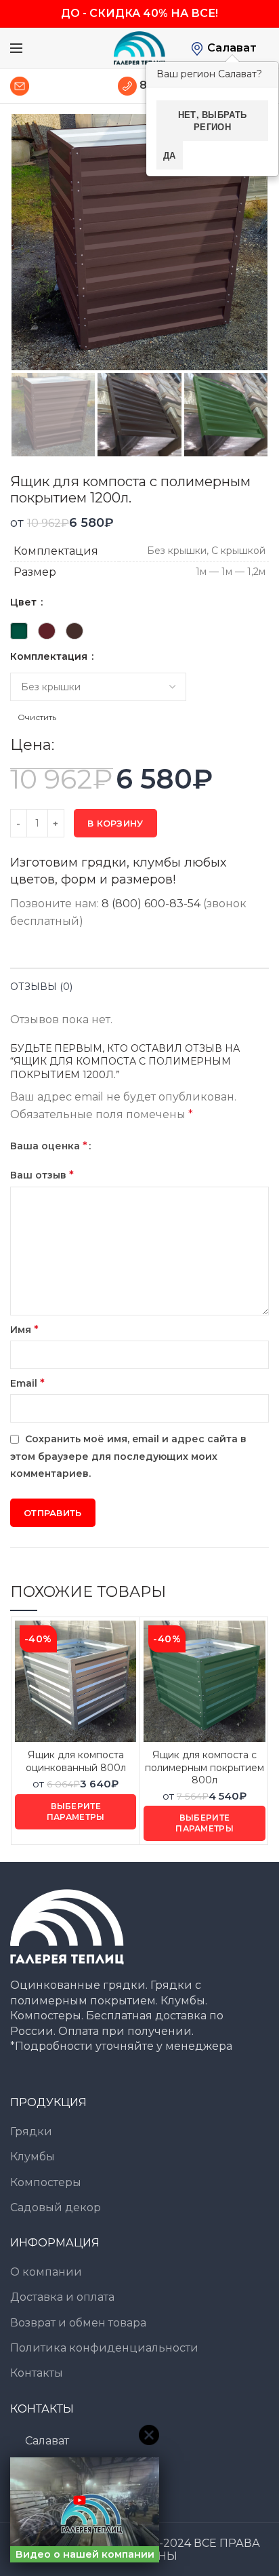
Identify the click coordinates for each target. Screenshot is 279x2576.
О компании (46, 2272)
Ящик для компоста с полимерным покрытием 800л (205, 1767)
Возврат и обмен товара (78, 2323)
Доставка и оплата (62, 2297)
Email (27, 1383)
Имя (24, 1329)
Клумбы (33, 2157)
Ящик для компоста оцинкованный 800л (76, 1761)
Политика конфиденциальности (104, 2348)
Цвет (25, 602)
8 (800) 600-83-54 (151, 904)
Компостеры (46, 2182)
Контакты (37, 2373)
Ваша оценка (49, 1146)
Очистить (37, 717)
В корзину (115, 823)
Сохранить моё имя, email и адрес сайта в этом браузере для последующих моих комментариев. (128, 1456)
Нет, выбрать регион (213, 120)
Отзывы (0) (41, 987)
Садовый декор (56, 2207)
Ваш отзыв (42, 1175)
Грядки (31, 2132)
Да (170, 155)
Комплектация (50, 656)
